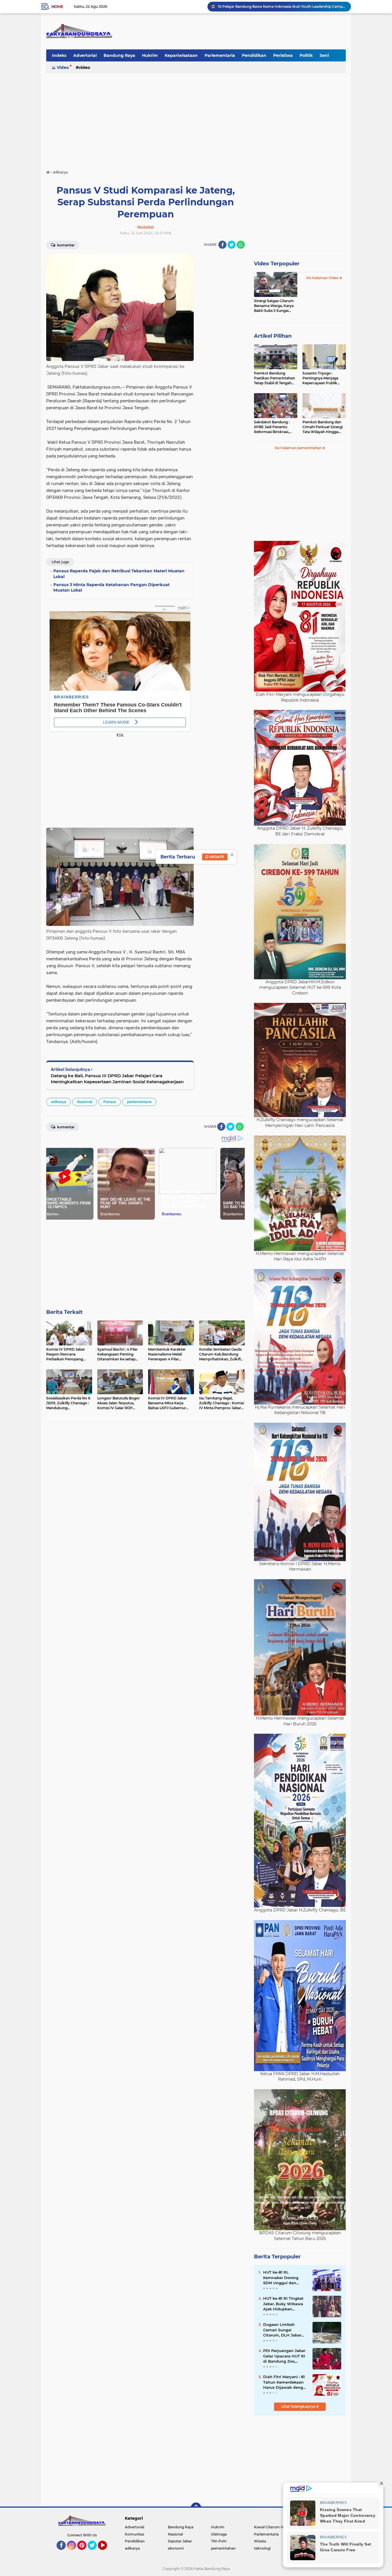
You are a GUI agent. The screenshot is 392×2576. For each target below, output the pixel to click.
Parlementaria (220, 55)
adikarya (59, 1102)
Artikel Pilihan (273, 336)
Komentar (65, 245)
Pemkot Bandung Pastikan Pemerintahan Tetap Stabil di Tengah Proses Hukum (274, 378)
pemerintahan (223, 2548)
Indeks (59, 55)
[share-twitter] (232, 245)
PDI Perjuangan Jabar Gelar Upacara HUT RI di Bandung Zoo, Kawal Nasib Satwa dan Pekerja (284, 2356)
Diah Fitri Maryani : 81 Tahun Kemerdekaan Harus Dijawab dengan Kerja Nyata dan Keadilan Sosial (286, 2382)
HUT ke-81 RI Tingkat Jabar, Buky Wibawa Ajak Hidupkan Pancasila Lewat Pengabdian (283, 2304)
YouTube (106, 2552)
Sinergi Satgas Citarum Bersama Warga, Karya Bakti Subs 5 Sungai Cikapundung (274, 306)
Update (216, 857)
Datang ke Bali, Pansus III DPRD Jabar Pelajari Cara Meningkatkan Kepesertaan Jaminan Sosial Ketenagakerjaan (117, 1079)
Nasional (85, 1102)
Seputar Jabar (180, 2541)
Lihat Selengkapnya (299, 2406)
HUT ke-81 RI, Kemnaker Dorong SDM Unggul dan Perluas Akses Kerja (282, 2278)
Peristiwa (283, 55)
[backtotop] (196, 2508)
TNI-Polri (219, 2541)
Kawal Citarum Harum (273, 2527)
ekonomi (176, 2548)
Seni (324, 55)
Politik (306, 55)
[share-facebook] (222, 245)
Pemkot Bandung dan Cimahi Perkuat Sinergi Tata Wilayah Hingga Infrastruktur (323, 427)
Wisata (260, 2541)
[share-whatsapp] (241, 245)
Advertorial (85, 55)
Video (63, 67)
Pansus (110, 1102)
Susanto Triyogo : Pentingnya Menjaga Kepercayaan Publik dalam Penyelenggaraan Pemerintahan (324, 378)
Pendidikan (254, 55)
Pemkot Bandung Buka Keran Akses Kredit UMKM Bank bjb (270, 6)
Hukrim (150, 55)
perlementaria (139, 1102)
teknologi (262, 2548)
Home (57, 7)
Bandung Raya (119, 55)
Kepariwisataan (181, 55)
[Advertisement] (196, 119)
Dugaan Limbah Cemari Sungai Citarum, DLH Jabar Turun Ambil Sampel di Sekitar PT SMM (283, 2330)
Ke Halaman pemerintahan (299, 448)
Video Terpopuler (277, 264)
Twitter (95, 2552)
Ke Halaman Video (323, 278)
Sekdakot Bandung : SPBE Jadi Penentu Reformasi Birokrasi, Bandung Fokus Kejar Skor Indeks (273, 427)
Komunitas (134, 2534)
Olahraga (219, 2534)
